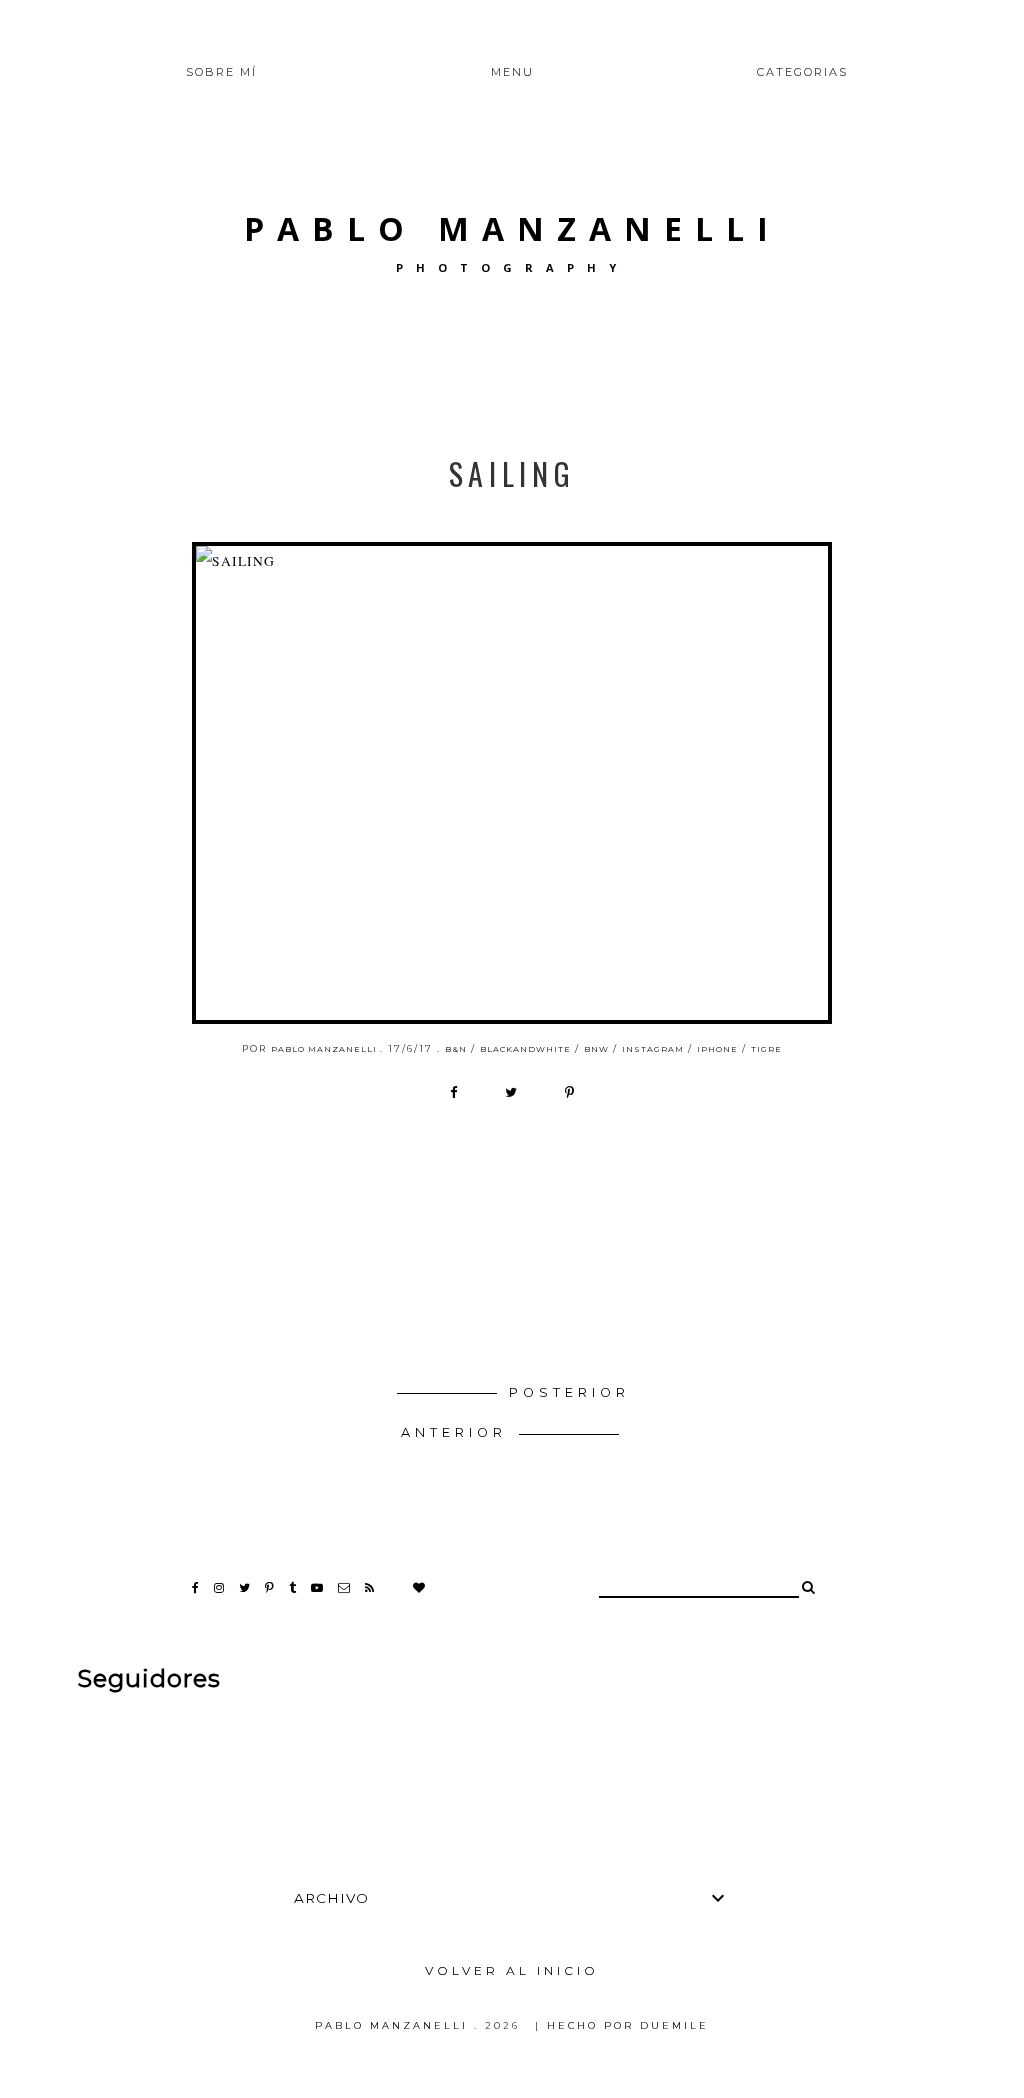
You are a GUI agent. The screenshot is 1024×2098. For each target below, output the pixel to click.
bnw (596, 1049)
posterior (569, 1392)
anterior (458, 1432)
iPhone (717, 1049)
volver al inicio (512, 1970)
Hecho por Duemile (628, 2025)
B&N (456, 1049)
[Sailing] (512, 783)
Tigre (766, 1049)
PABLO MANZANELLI (512, 228)
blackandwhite (525, 1049)
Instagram (653, 1049)
